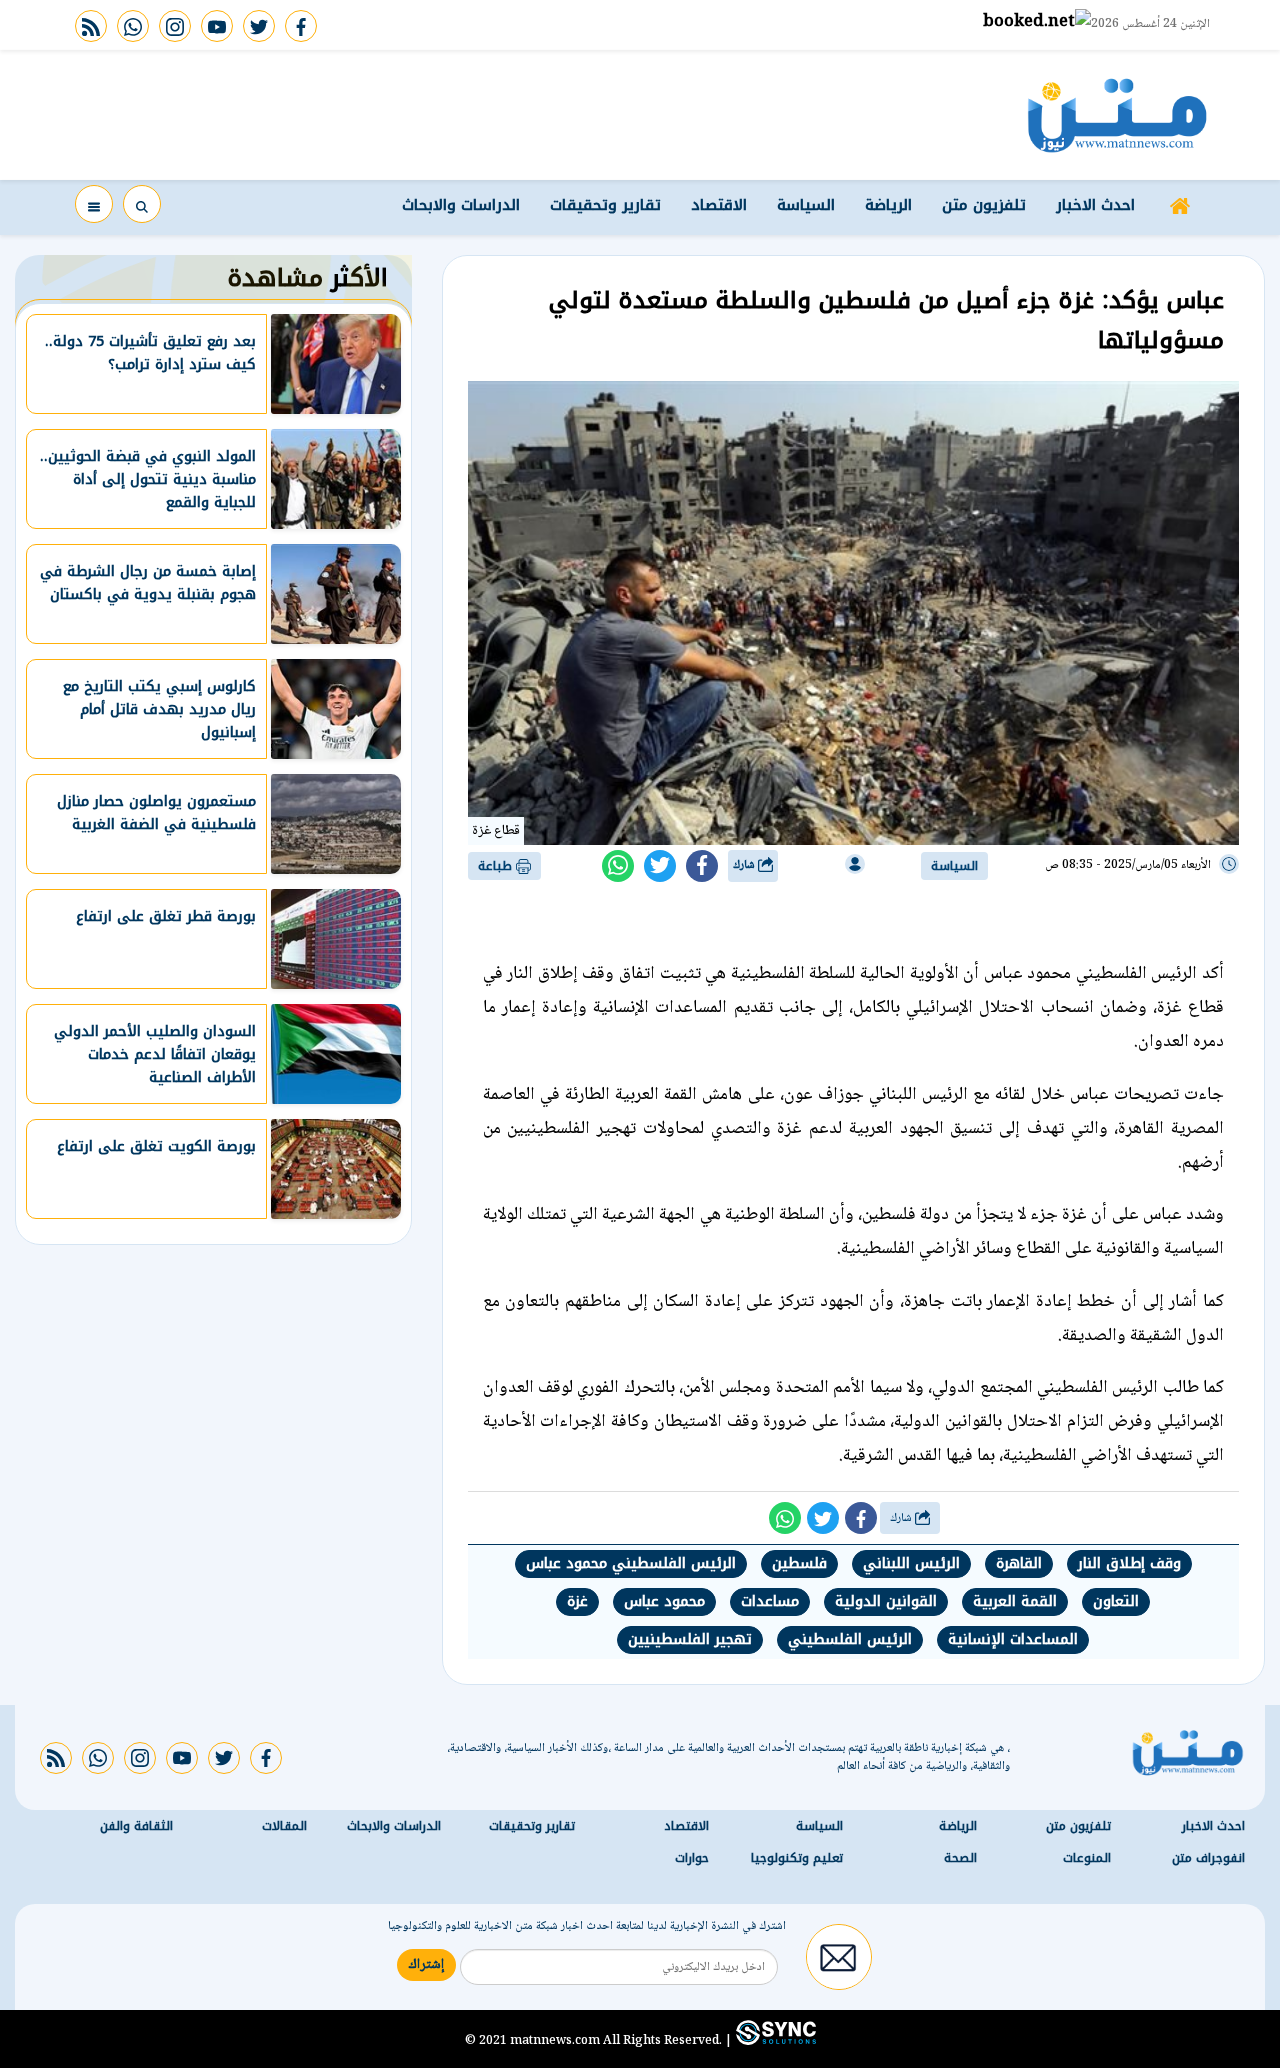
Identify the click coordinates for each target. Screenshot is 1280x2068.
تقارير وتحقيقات (605, 205)
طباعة (497, 866)
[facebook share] (702, 866)
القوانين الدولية (886, 1601)
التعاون (1116, 1601)
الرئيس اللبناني (911, 1563)
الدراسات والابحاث (461, 205)
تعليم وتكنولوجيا (797, 1859)
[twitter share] (660, 866)
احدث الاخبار (1095, 205)
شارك (745, 865)
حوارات (692, 1859)
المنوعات (1087, 1859)
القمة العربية (1015, 1601)
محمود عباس (664, 1601)
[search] (142, 204)
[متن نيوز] (1117, 115)
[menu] (94, 204)
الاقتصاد (719, 205)
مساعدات (770, 1601)
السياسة (806, 205)
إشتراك (426, 1966)
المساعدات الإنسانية (1013, 1639)
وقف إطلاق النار (1129, 1563)
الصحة (960, 1859)
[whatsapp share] (618, 866)
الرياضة (888, 205)
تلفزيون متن (984, 205)
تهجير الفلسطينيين (690, 1639)
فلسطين (799, 1563)
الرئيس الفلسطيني (850, 1639)
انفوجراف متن (1208, 1859)
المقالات (284, 1827)
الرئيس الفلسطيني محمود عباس (631, 1563)
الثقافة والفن (136, 1827)
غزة (577, 1601)
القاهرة (1019, 1563)
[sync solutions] (774, 2041)
